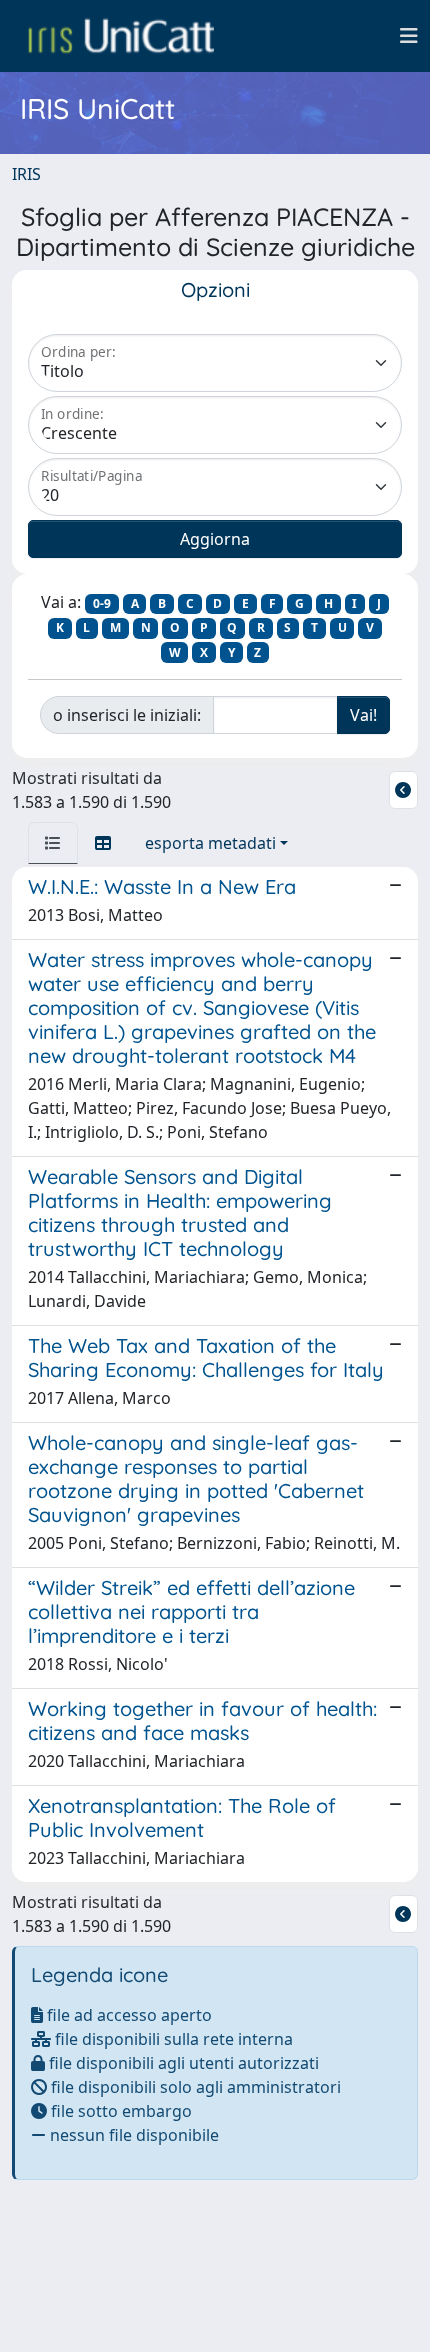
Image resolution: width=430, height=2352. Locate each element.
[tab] (53, 843)
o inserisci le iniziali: (127, 715)
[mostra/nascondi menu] (409, 36)
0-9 (102, 603)
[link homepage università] (121, 36)
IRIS (26, 174)
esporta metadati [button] (210, 843)
